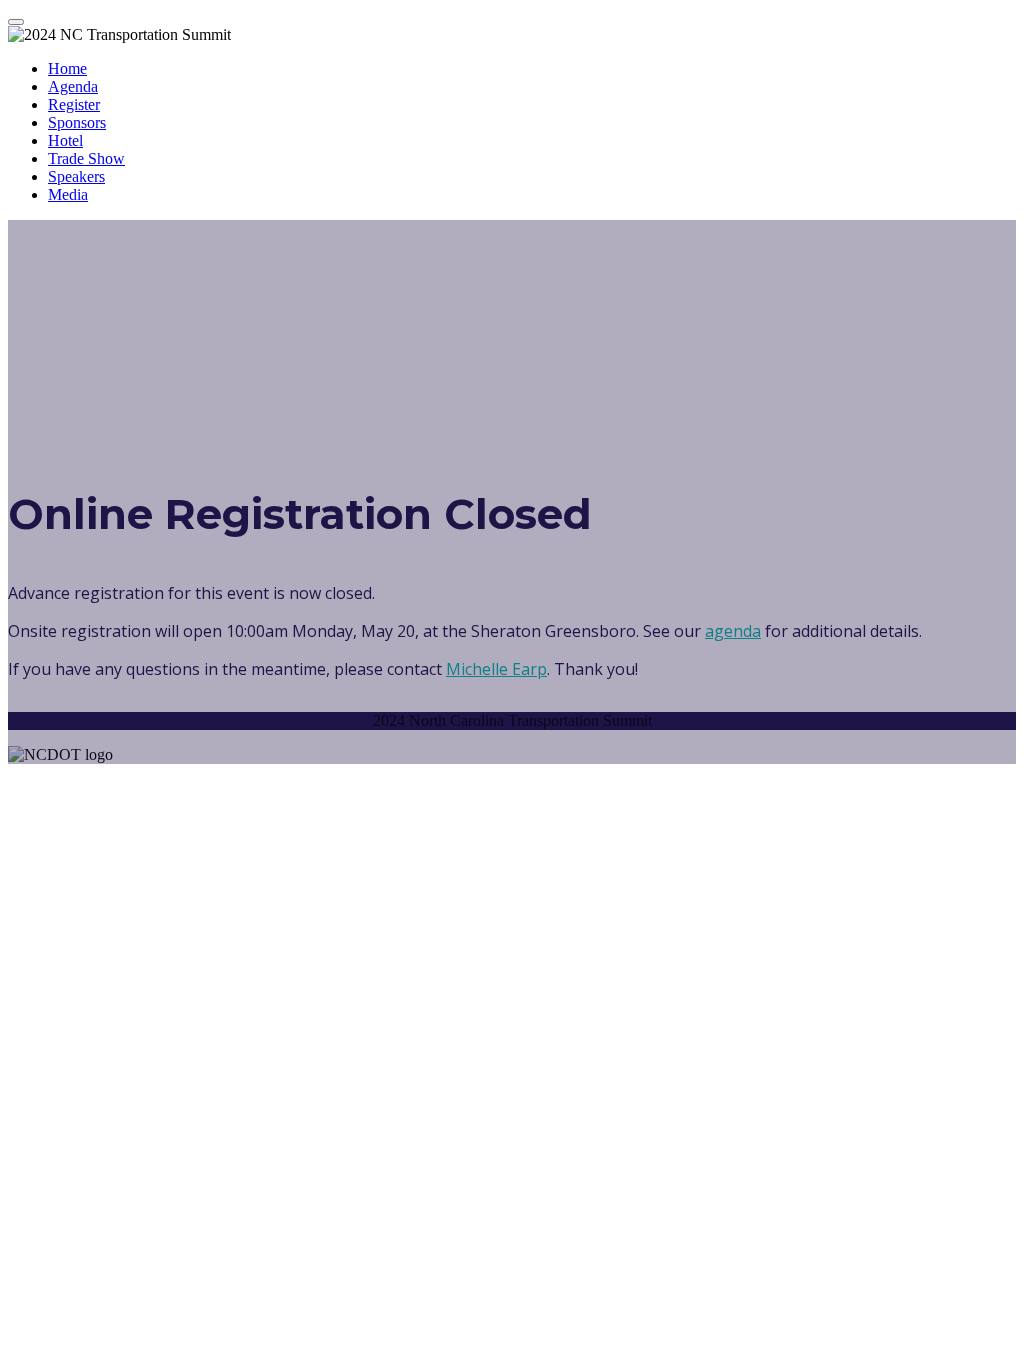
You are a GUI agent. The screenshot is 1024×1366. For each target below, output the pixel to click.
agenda (733, 631)
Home (67, 68)
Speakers (76, 176)
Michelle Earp (496, 669)
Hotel (65, 140)
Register (74, 104)
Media (68, 194)
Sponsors (77, 122)
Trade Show (86, 158)
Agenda (73, 86)
